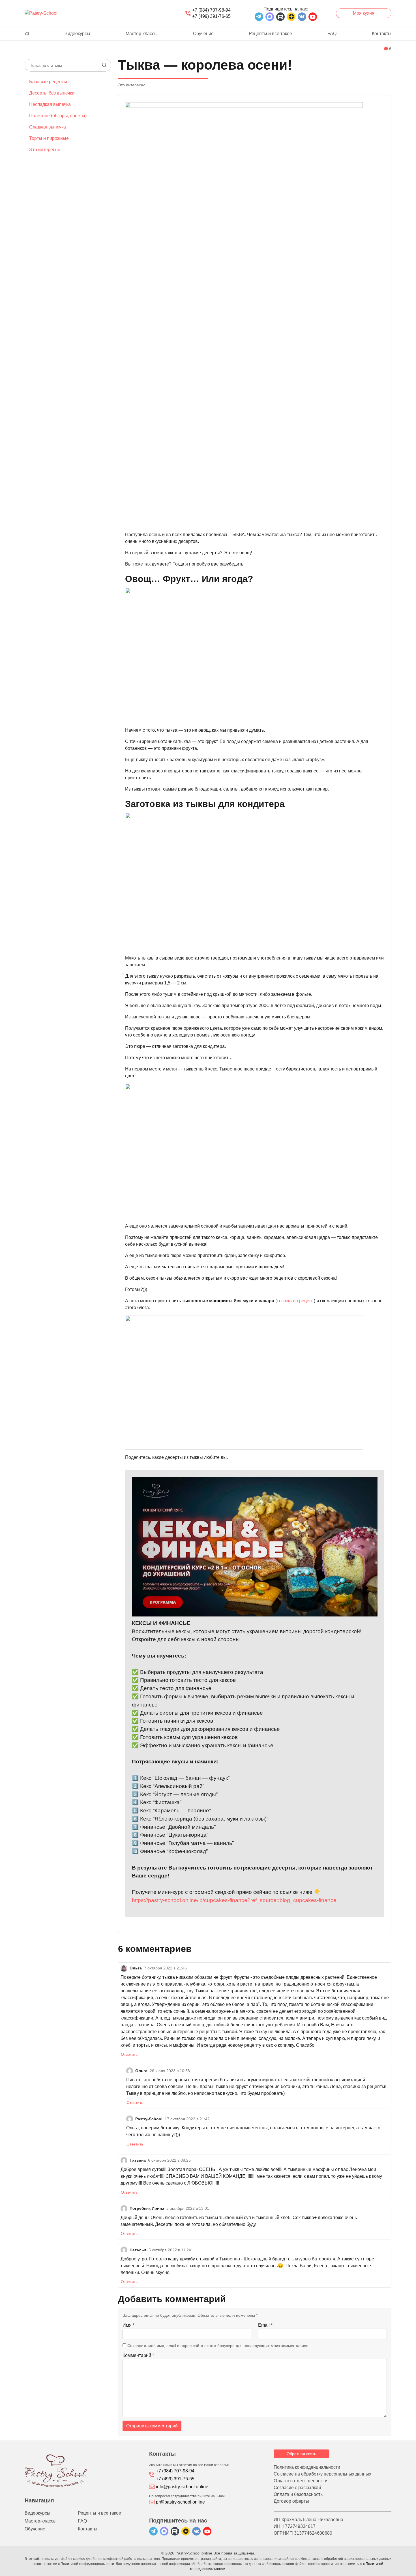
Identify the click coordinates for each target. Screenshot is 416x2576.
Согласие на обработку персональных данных (322, 2474)
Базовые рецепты (48, 82)
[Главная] (27, 34)
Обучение (203, 34)
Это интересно (45, 150)
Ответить (129, 2054)
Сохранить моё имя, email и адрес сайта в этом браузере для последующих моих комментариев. (218, 2346)
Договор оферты (291, 2501)
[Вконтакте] (302, 17)
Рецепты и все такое (270, 34)
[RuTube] (280, 17)
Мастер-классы (142, 34)
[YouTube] (313, 17)
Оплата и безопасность (298, 2494)
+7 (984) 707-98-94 (211, 10)
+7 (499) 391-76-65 (211, 16)
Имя (128, 2325)
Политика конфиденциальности (307, 2467)
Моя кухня (364, 13)
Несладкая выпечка (50, 104)
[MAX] (270, 17)
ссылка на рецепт (295, 1301)
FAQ (332, 34)
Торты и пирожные (49, 138)
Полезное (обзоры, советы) (58, 116)
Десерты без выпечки (52, 93)
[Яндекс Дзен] (291, 17)
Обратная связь (301, 2454)
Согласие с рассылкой (297, 2488)
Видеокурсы (77, 34)
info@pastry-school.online (182, 2487)
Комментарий (138, 2355)
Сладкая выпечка (48, 127)
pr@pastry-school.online (180, 2502)
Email (265, 2325)
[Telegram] (259, 17)
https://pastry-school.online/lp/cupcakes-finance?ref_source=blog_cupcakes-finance (234, 1900)
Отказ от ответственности (301, 2481)
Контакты (382, 34)
